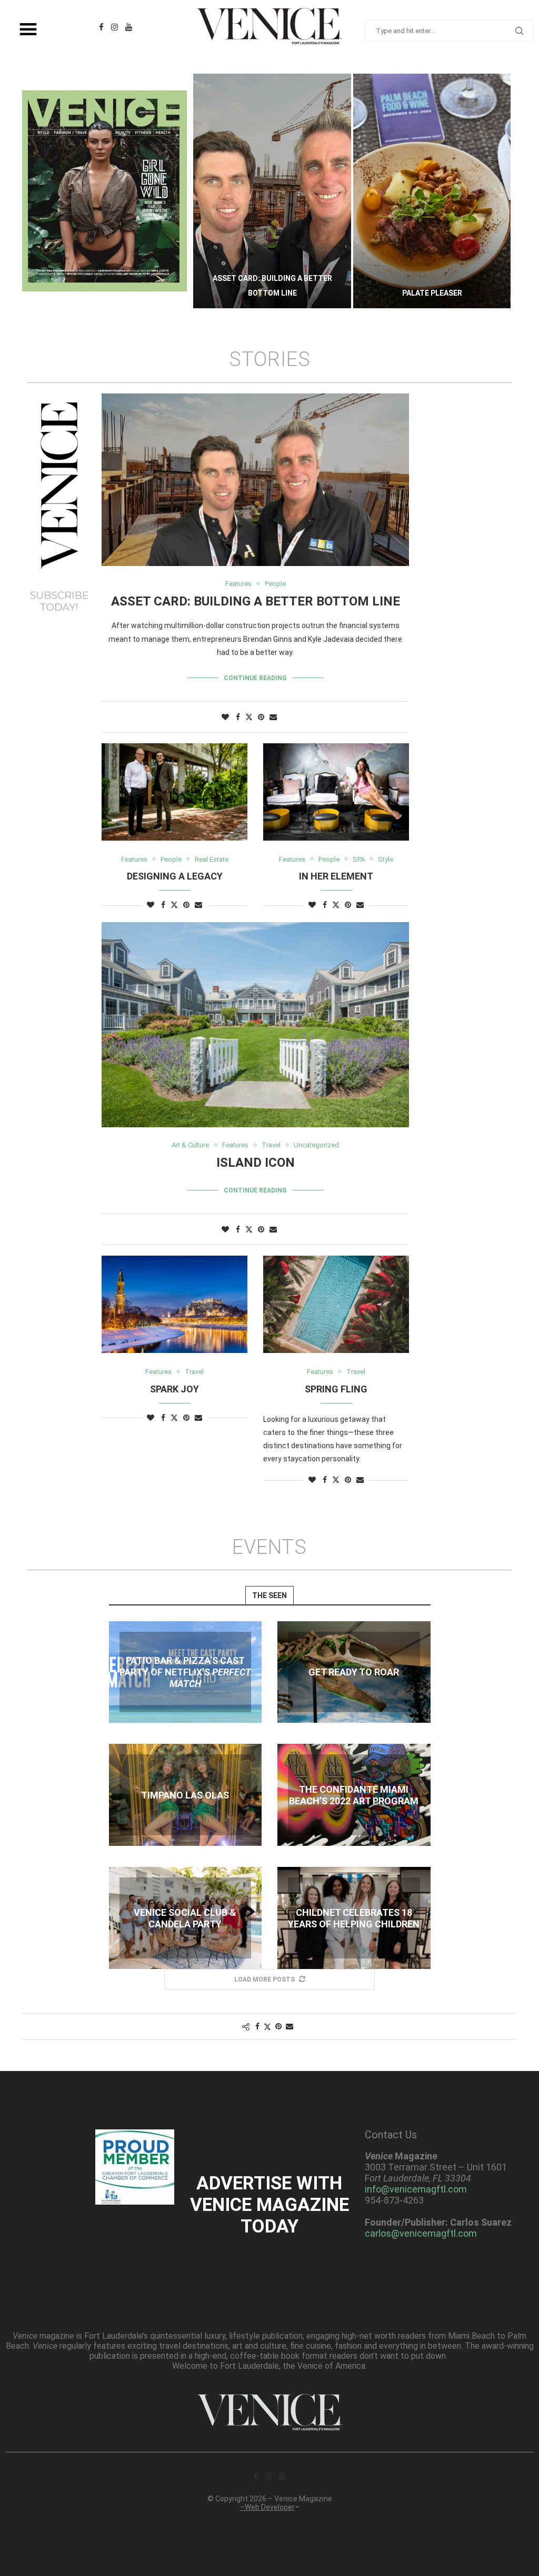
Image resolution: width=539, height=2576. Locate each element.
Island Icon (256, 1163)
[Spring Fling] (336, 1304)
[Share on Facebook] (238, 717)
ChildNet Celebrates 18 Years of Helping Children (354, 1918)
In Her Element (336, 876)
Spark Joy (174, 1389)
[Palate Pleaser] (272, 191)
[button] (212, 190)
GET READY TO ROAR (354, 1672)
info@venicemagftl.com (416, 2189)
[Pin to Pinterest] (261, 717)
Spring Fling (336, 1389)
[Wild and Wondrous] (432, 191)
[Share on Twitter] (249, 717)
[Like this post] (225, 717)
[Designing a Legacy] (174, 792)
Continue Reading (255, 678)
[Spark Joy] (174, 1304)
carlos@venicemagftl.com (421, 2233)
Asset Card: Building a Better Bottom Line (256, 601)
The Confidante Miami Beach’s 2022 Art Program (354, 1795)
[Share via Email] (273, 717)
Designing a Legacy (175, 876)
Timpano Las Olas (185, 1795)
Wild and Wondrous (432, 293)
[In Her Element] (336, 792)
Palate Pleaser (272, 293)
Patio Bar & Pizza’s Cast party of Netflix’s (185, 1672)
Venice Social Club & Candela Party (185, 1918)
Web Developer (270, 2507)
